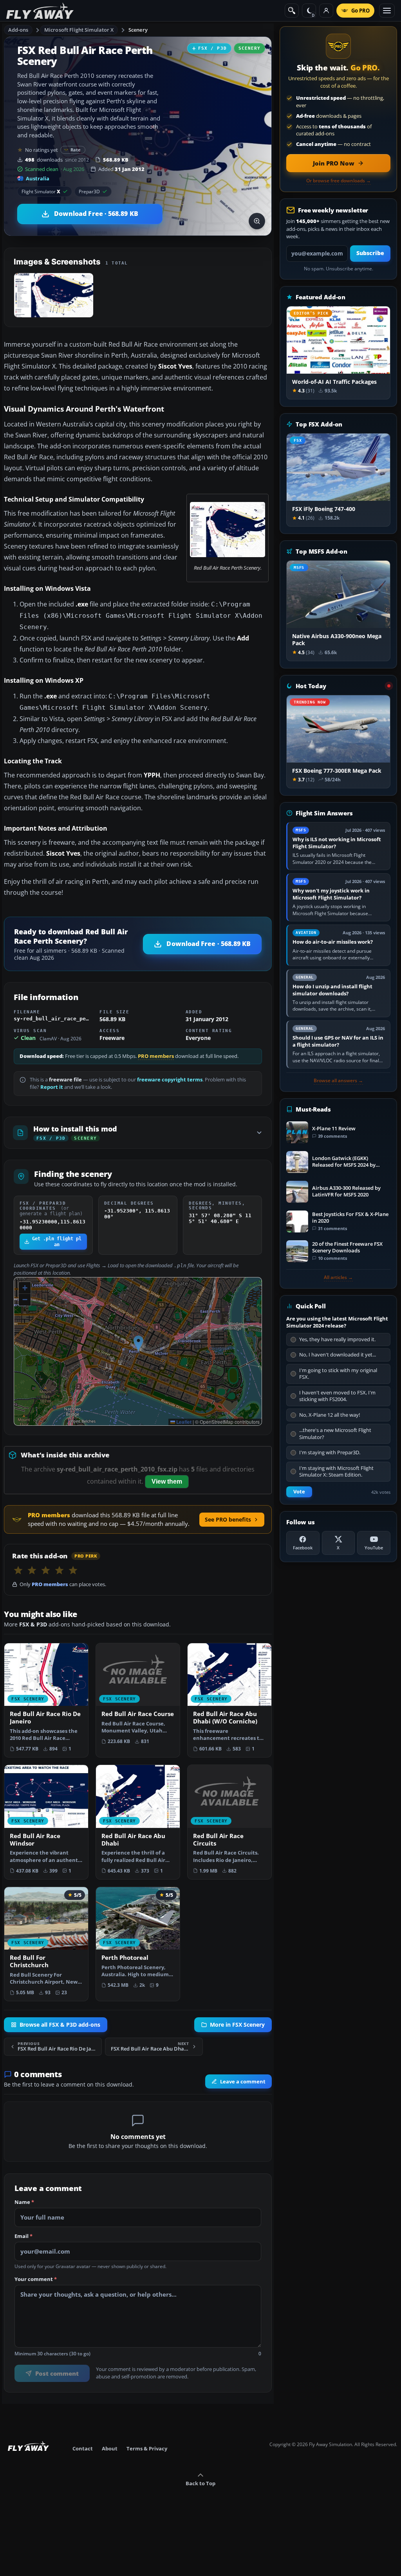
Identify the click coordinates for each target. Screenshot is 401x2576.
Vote (299, 1492)
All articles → (338, 1277)
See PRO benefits (228, 1519)
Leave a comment (243, 2081)
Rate (76, 150)
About (110, 2448)
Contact (83, 2448)
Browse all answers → (338, 1081)
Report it (52, 1087)
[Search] (292, 11)
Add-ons (18, 30)
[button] (138, 1343)
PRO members (156, 1056)
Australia (38, 178)
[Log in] (326, 11)
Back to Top (200, 2483)
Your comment (36, 2279)
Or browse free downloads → (339, 181)
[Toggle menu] (387, 11)
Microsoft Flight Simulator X (79, 30)
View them (167, 1481)
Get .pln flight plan (57, 1241)
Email (23, 2236)
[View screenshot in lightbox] (257, 221)
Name (24, 2202)
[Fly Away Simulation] (40, 11)
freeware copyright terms (170, 1080)
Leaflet (183, 1422)
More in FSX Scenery (237, 2025)
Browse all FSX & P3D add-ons (60, 2025)
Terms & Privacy (147, 2448)
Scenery (138, 30)
